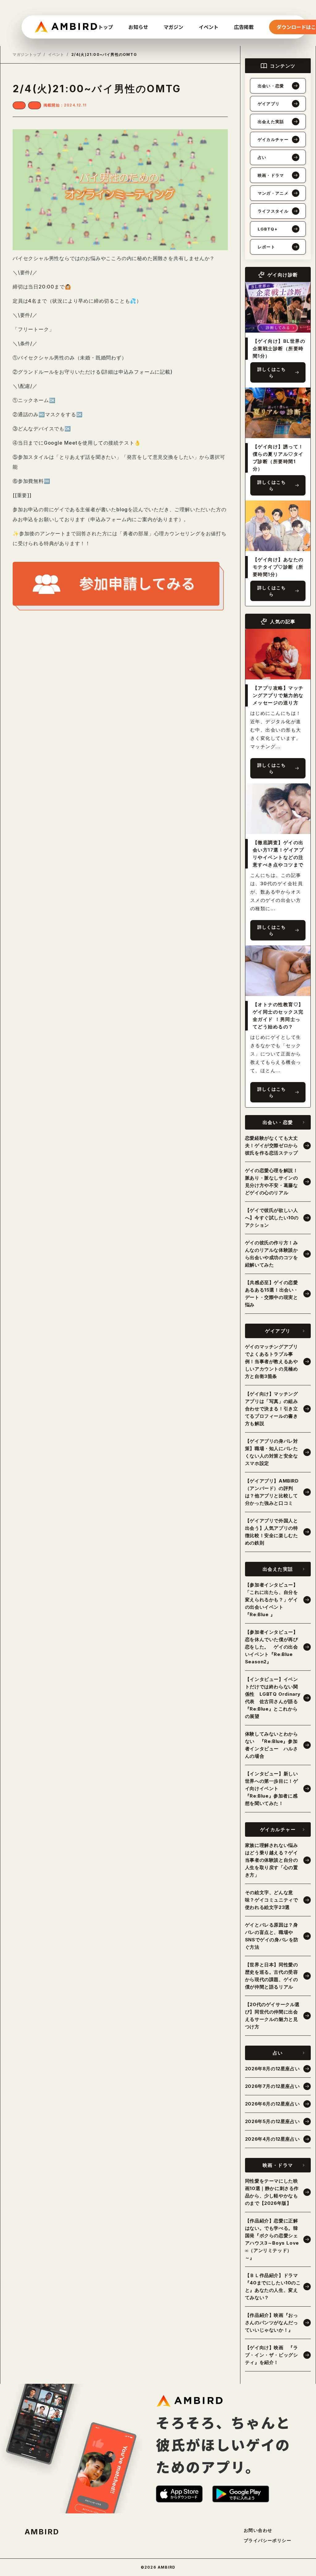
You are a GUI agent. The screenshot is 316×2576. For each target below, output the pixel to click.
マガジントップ (27, 55)
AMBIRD (42, 2532)
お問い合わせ (258, 2530)
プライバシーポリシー (268, 2541)
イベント (56, 55)
